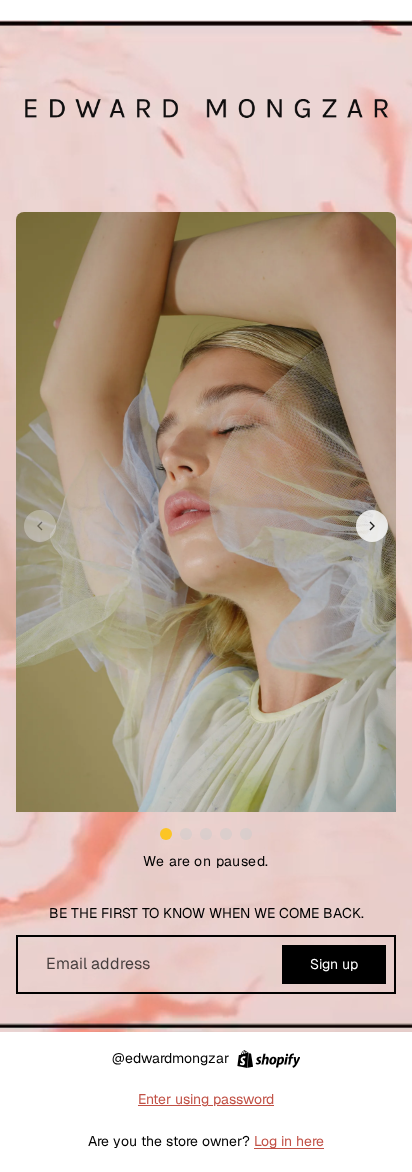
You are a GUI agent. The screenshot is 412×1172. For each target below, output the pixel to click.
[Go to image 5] (246, 834)
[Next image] (372, 526)
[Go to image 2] (186, 834)
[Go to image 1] (166, 834)
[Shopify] (268, 1059)
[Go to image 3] (206, 834)
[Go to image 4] (226, 834)
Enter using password (206, 1099)
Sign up (334, 964)
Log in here (289, 1141)
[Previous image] (40, 526)
